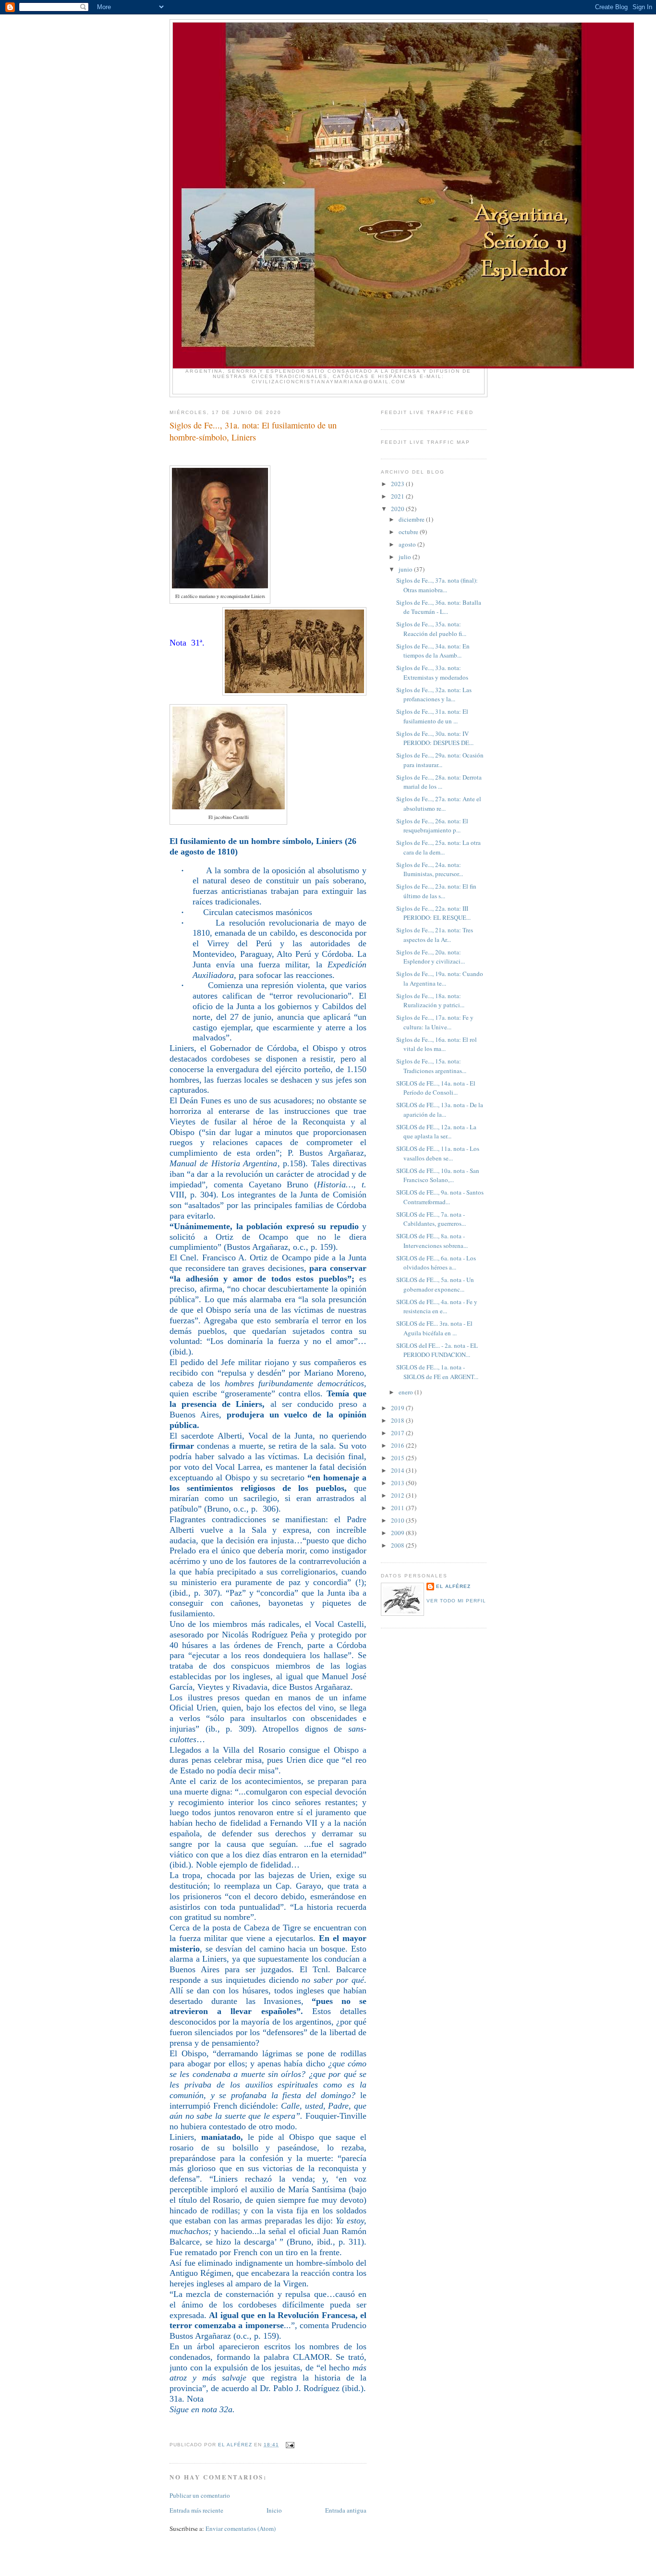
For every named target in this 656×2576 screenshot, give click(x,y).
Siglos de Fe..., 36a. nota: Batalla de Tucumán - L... (439, 607)
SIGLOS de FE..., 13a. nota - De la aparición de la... (440, 1110)
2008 (398, 1545)
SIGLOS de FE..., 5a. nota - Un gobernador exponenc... (435, 1284)
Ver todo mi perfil (456, 1601)
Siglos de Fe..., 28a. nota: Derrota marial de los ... (439, 782)
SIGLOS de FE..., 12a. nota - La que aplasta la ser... (436, 1132)
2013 (398, 1483)
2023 (398, 484)
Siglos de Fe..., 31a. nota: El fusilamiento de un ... (432, 716)
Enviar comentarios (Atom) (241, 2528)
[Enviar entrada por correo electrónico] (290, 2445)
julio (406, 557)
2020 (398, 509)
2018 (398, 1420)
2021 (398, 496)
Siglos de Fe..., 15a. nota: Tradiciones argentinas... (431, 1066)
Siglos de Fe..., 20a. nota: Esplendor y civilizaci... (431, 957)
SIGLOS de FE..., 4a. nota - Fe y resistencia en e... (437, 1306)
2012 (398, 1495)
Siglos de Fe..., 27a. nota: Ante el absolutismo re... (439, 804)
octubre (409, 532)
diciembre (412, 519)
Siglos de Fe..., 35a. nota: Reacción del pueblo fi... (431, 629)
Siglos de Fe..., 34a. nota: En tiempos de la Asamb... (433, 651)
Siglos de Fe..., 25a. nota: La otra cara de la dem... (438, 847)
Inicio (274, 2510)
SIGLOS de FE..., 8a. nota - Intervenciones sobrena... (432, 1241)
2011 (398, 1508)
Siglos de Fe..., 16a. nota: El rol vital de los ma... (437, 1044)
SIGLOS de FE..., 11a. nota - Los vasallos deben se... (438, 1153)
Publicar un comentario (200, 2495)
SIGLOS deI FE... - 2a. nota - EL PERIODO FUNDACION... (437, 1350)
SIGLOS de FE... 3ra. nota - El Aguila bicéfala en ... (434, 1328)
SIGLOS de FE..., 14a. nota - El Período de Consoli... (436, 1088)
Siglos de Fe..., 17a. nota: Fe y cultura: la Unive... (435, 1022)
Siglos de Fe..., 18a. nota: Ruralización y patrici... (430, 1001)
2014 (398, 1470)
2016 (398, 1445)
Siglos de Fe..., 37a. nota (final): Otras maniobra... (437, 585)
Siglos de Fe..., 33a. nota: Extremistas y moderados (432, 672)
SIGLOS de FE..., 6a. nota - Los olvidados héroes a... (436, 1263)
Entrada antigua (346, 2510)
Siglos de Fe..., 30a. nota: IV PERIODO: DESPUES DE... (435, 738)
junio (406, 569)
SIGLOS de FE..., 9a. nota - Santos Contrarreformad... (440, 1197)
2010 (398, 1520)
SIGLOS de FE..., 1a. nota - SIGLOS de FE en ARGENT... (437, 1372)
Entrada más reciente (196, 2510)
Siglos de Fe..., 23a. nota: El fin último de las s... (436, 891)
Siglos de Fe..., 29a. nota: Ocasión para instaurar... (440, 760)
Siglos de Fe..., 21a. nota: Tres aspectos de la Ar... (435, 935)
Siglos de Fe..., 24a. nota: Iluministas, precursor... (430, 869)
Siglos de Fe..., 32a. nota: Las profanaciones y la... (434, 695)
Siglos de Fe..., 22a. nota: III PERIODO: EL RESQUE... (433, 913)
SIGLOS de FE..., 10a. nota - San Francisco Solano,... (438, 1175)
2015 (398, 1458)
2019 (398, 1408)
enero (407, 1392)
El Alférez (453, 1586)
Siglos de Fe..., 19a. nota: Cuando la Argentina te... (440, 978)
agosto (408, 544)
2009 (398, 1533)
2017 (398, 1433)
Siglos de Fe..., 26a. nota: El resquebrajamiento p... (432, 826)
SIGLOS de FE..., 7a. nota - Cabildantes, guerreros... (431, 1219)
